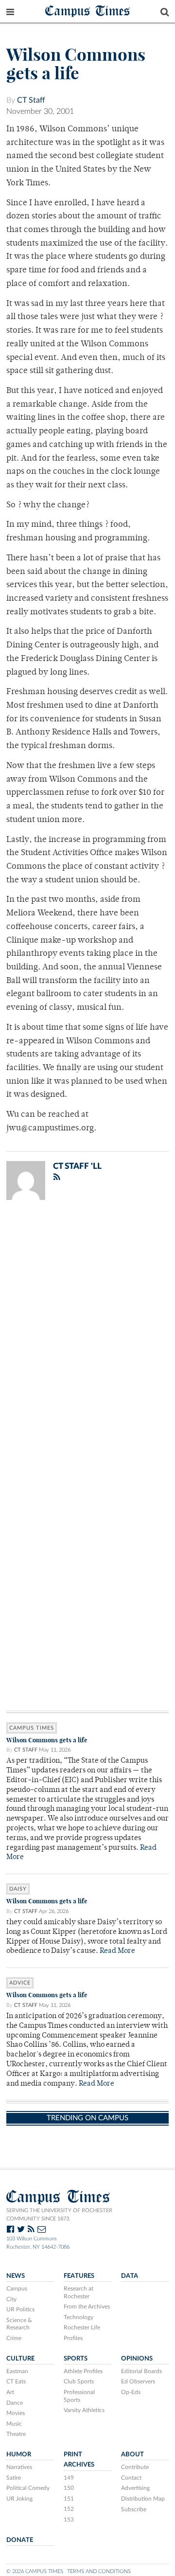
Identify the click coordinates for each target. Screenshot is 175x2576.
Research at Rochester (79, 2292)
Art (10, 2392)
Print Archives (79, 2460)
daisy (18, 1889)
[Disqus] (87, 1334)
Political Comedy (28, 2488)
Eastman (17, 2371)
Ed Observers (138, 2381)
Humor (19, 2454)
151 (69, 2499)
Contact (131, 2478)
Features (79, 2276)
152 (69, 2509)
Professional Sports (79, 2396)
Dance (15, 2403)
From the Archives (87, 2307)
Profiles (73, 2338)
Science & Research (19, 2324)
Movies (16, 2413)
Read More (117, 1951)
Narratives (19, 2467)
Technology (79, 2317)
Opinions (137, 2359)
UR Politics (20, 2309)
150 (69, 2488)
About (132, 2454)
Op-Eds (131, 2392)
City (11, 2299)
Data (130, 2276)
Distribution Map (143, 2499)
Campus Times (88, 10)
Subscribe (134, 2509)
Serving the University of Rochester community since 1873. (59, 2215)
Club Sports (79, 2381)
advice (20, 1983)
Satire (14, 2478)
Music (14, 2424)
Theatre (16, 2434)
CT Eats (16, 2381)
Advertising (135, 2488)
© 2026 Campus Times (35, 2571)
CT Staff (31, 100)
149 (69, 2478)
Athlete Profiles (83, 2371)
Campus (17, 2289)
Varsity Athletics (84, 2410)
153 (69, 2520)
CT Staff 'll (77, 1166)
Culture (20, 2359)
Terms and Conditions (99, 2571)
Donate (20, 2540)
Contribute (135, 2467)
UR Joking (19, 2499)
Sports (76, 2359)
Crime (14, 2338)
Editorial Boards (141, 2371)
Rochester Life (82, 2327)
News (16, 2276)
